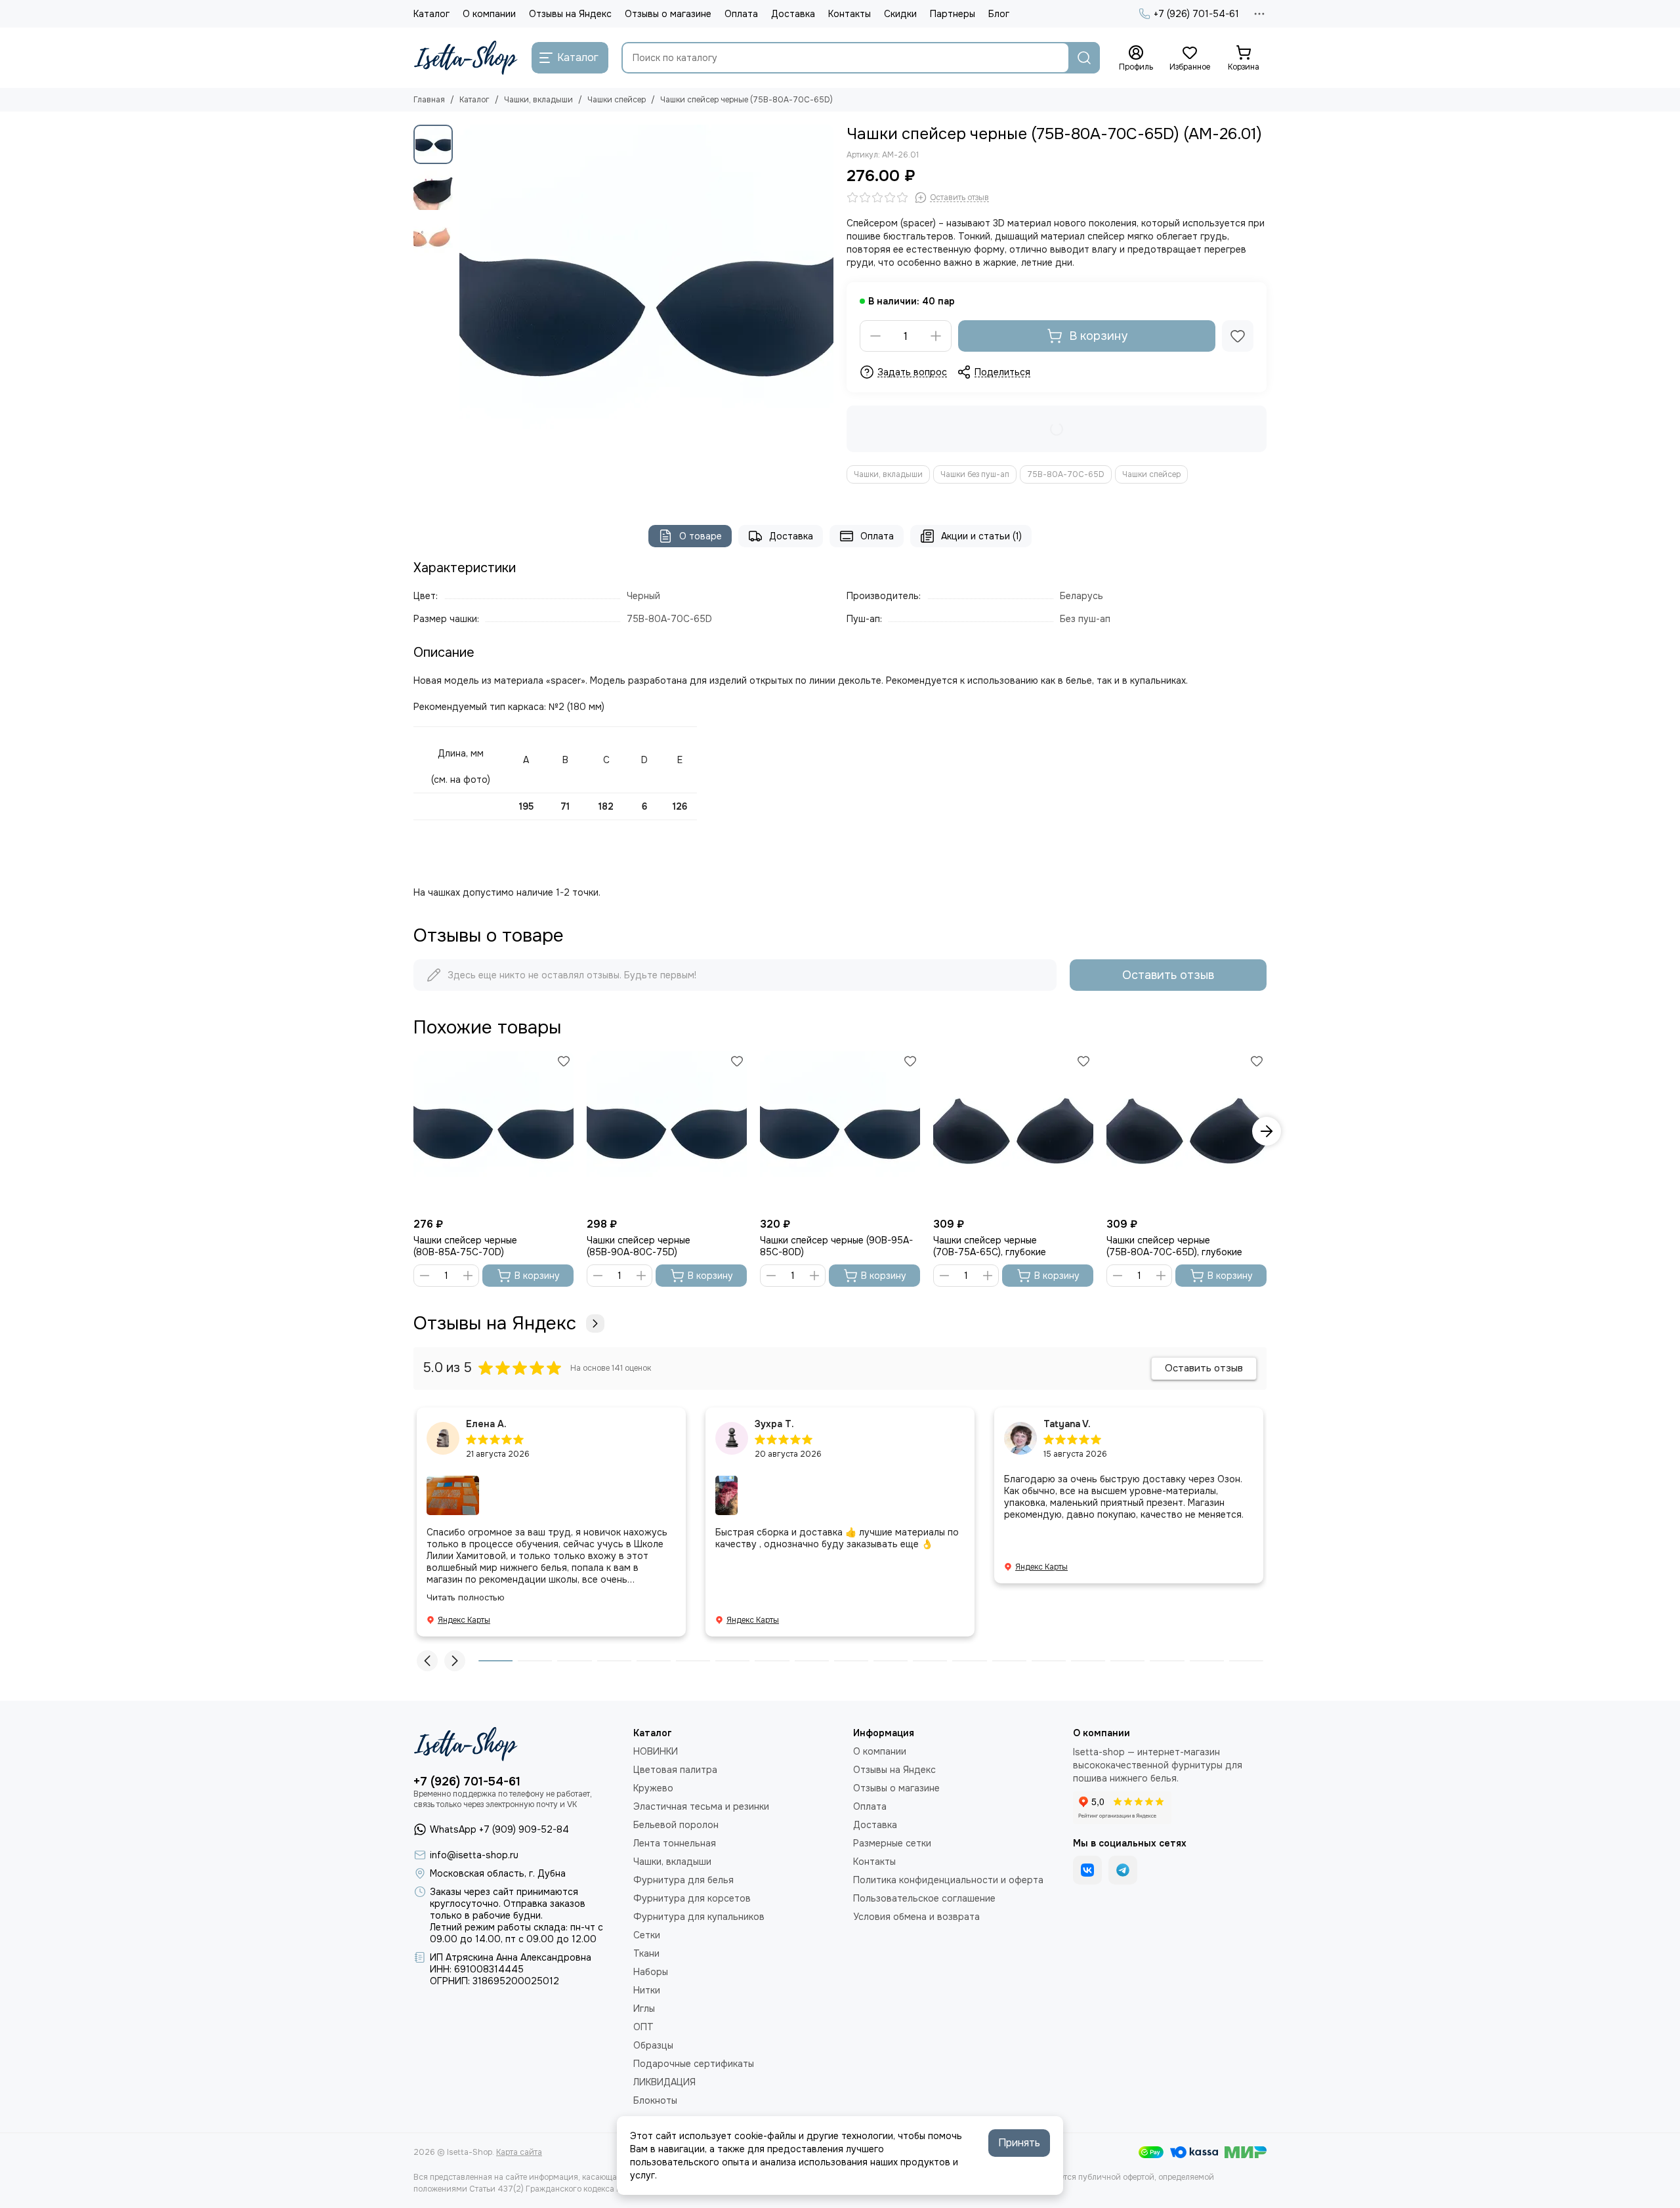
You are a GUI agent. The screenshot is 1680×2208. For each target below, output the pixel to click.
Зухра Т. (774, 1424)
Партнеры (953, 14)
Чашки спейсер (617, 100)
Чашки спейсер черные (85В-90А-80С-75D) (639, 1246)
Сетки (647, 1935)
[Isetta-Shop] (466, 58)
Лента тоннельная (675, 1843)
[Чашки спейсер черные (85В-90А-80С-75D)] (667, 1131)
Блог (999, 14)
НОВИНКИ (656, 1751)
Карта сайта (519, 2152)
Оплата (741, 14)
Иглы (644, 2009)
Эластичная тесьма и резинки (701, 1806)
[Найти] (1084, 58)
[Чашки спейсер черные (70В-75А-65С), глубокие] (1013, 1131)
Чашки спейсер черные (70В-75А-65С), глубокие (990, 1246)
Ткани (646, 1953)
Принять (1019, 2143)
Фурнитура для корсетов (692, 1898)
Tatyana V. (1067, 1424)
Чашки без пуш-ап (975, 474)
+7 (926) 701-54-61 (1196, 14)
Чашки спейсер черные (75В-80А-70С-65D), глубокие (1174, 1246)
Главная (429, 100)
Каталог (431, 14)
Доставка (793, 14)
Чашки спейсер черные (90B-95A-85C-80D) (836, 1246)
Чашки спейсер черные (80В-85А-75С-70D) (465, 1246)
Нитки (647, 1990)
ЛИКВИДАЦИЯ (664, 2082)
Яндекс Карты (464, 1620)
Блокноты (655, 2100)
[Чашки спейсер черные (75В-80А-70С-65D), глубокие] (1186, 1131)
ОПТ (643, 2027)
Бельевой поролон (676, 1825)
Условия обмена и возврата (916, 1917)
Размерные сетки (892, 1843)
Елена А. (486, 1424)
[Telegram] (1123, 1870)
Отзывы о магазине (668, 14)
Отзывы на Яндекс (570, 14)
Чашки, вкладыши (538, 100)
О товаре (701, 536)
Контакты (850, 14)
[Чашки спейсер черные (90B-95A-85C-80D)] (840, 1131)
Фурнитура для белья (683, 1880)
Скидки (900, 14)
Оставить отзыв (1168, 975)
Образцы (653, 2045)
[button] (466, 312)
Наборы (651, 1972)
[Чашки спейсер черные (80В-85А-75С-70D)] (493, 1131)
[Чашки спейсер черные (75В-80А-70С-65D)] (646, 312)
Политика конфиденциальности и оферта (948, 1880)
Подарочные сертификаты (694, 2064)
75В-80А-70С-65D (1066, 474)
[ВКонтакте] (1087, 1870)
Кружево (653, 1788)
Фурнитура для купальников (699, 1917)
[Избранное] (1238, 336)
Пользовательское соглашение (924, 1898)
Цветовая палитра (675, 1770)
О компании (489, 14)
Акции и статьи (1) (981, 536)
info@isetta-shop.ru (474, 1855)
